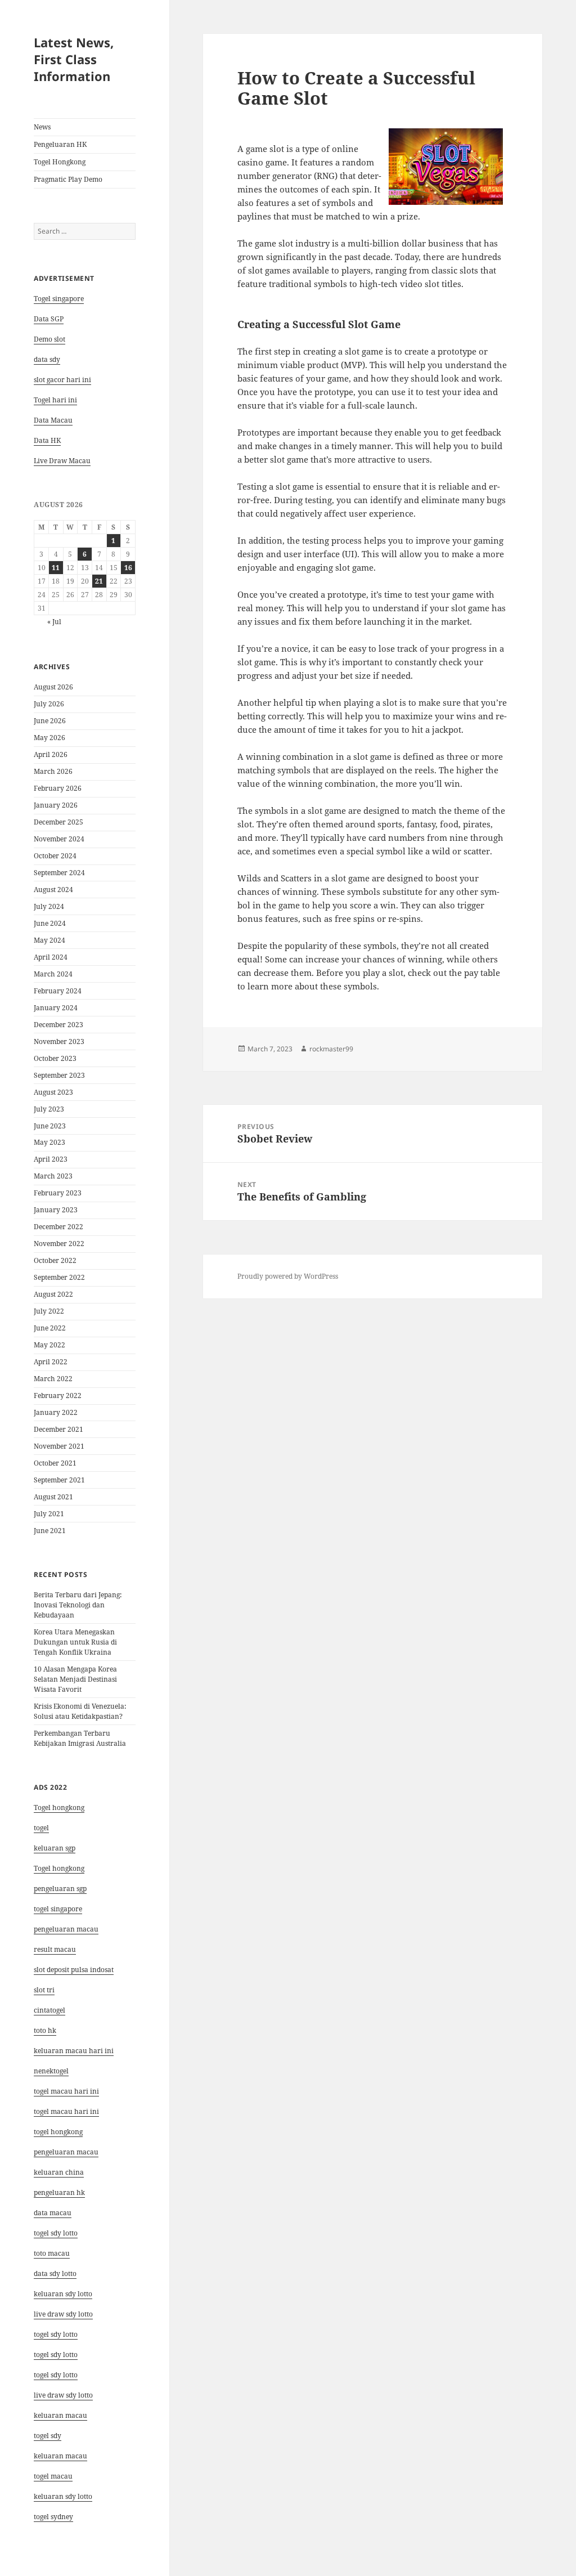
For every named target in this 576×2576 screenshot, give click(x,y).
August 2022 (53, 1294)
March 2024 (53, 974)
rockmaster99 (331, 1049)
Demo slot (49, 339)
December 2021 (58, 1429)
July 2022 (49, 1311)
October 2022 (55, 1260)
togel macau (53, 2476)
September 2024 (59, 873)
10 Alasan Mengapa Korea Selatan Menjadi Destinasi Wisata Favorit (75, 1679)
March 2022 (53, 1379)
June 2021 (50, 1531)
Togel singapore (59, 299)
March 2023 (53, 1176)
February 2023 (58, 1193)
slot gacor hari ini (62, 380)
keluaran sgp (55, 1848)
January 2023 (56, 1210)
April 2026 (51, 754)
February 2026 (58, 788)
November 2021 (59, 1446)
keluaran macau (60, 2456)
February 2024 (58, 991)
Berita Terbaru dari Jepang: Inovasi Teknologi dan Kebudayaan (78, 1605)
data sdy (47, 359)
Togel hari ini (55, 400)
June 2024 (50, 923)
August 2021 (53, 1497)
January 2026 (56, 805)
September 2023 (59, 1075)
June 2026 (50, 721)
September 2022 (59, 1277)
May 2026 (49, 738)
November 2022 (59, 1244)
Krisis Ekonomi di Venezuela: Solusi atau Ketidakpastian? (80, 1711)
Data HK (47, 440)
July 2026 (49, 704)
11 (56, 568)
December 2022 (58, 1227)
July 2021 (49, 1514)
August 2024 (53, 890)
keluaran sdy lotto (63, 2496)
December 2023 (58, 1025)
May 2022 (49, 1345)
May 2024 (49, 940)
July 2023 (49, 1109)
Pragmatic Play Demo (68, 179)
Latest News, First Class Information (74, 59)
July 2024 (49, 906)
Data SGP (49, 319)
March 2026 (53, 771)
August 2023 (53, 1092)
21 (99, 581)
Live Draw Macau (62, 461)
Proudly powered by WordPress (288, 1276)
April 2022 (51, 1362)
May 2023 (49, 1142)
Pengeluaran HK (60, 144)
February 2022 (58, 1395)
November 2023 (59, 1041)
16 (128, 568)
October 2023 (55, 1058)
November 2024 (59, 839)
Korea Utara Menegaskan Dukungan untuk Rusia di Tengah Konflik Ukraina (75, 1642)
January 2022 (56, 1412)
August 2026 (53, 687)
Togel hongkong (59, 1807)
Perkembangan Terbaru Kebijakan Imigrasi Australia (80, 1738)
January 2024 (56, 1008)
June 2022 (50, 1328)
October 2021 (55, 1463)
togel (41, 1828)
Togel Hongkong (60, 162)
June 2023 (50, 1126)
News (42, 127)
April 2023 (51, 1159)
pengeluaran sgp (60, 1889)
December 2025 (58, 822)
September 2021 (59, 1480)
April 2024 (51, 957)
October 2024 (55, 856)
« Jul (54, 622)
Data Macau (53, 420)
